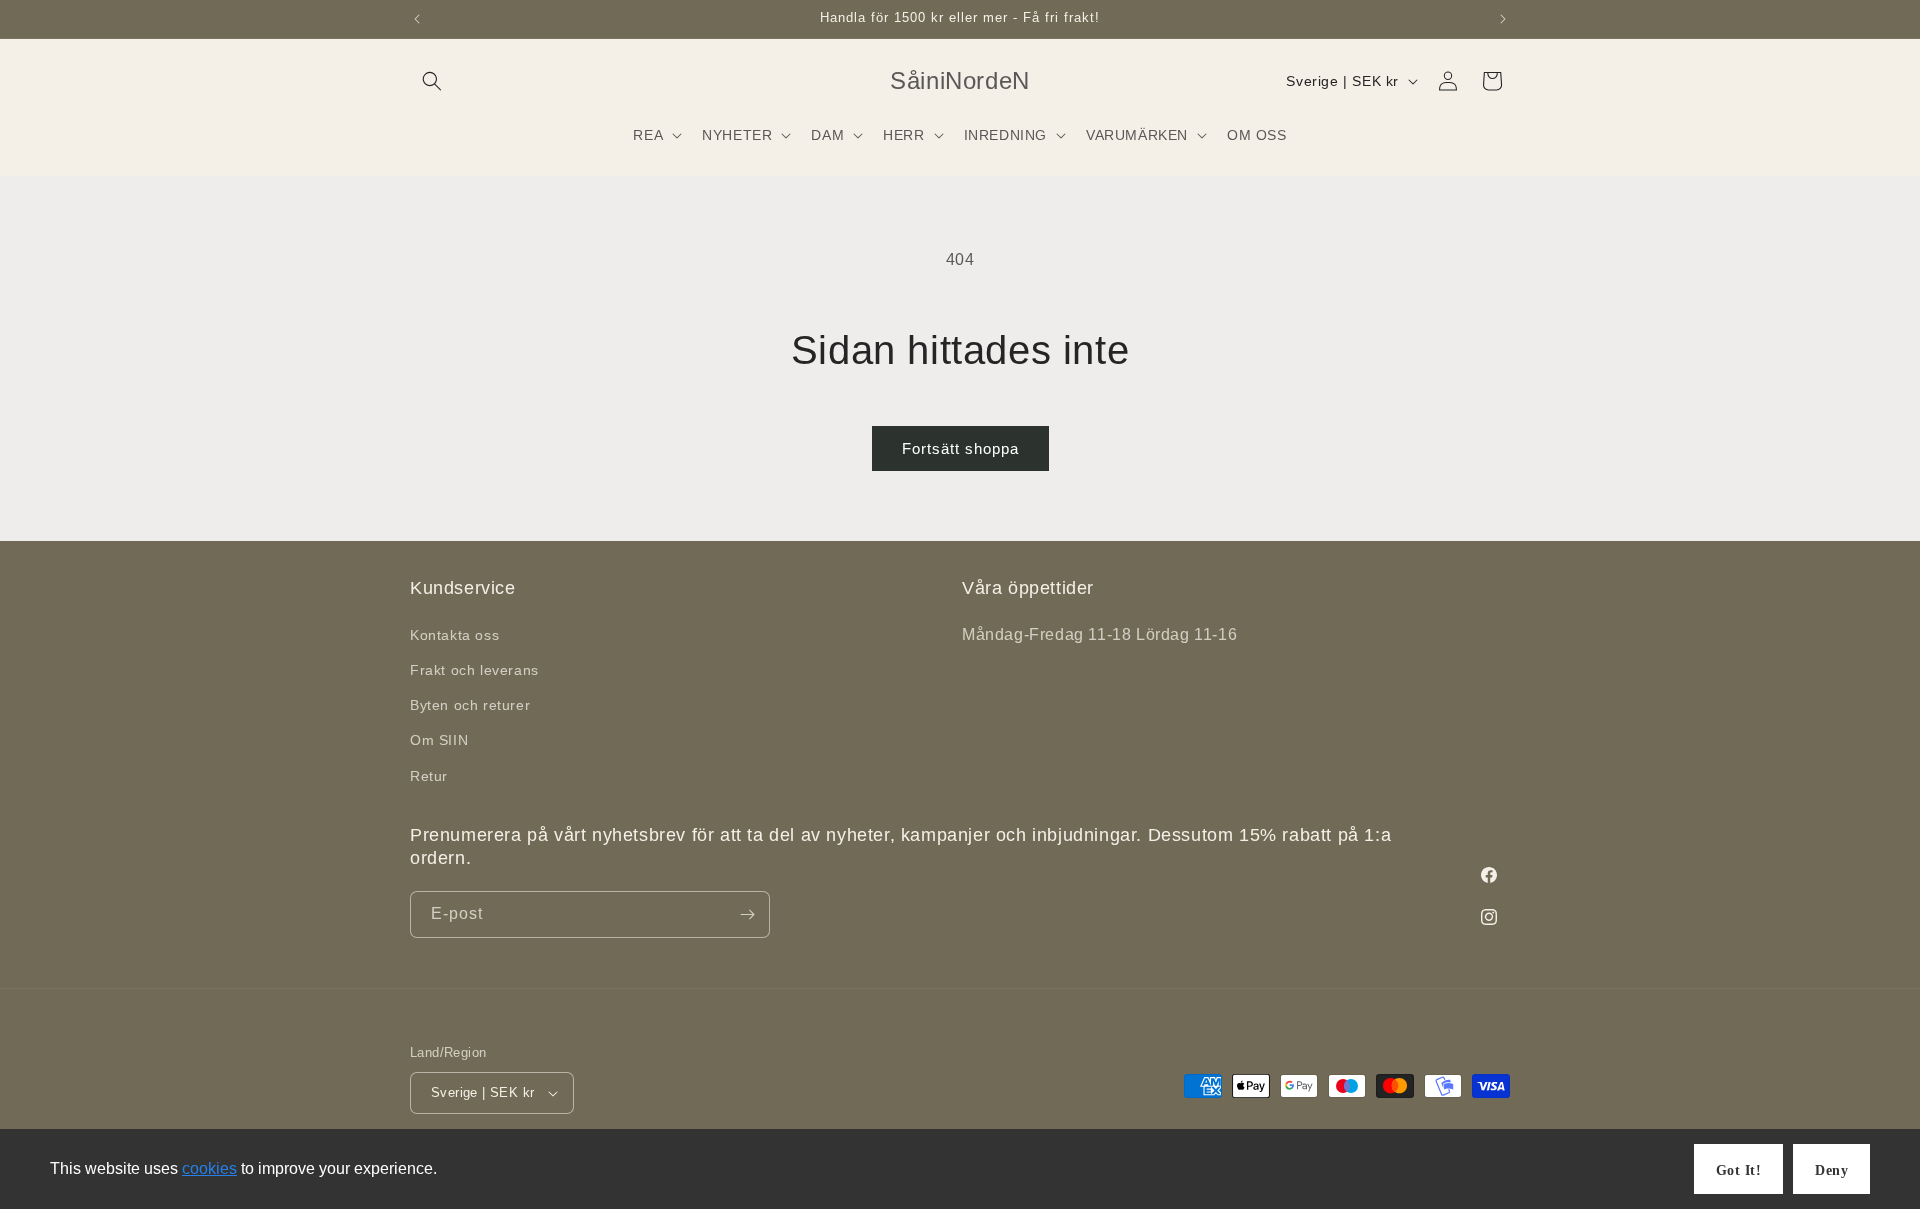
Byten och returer (470, 705)
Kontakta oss (454, 635)
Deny (1831, 1170)
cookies (209, 1168)
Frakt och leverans (474, 670)
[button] (432, 81)
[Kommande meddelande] (1503, 19)
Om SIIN (439, 740)
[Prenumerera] (747, 914)
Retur (429, 776)
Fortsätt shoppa (960, 448)
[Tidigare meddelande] (417, 19)
